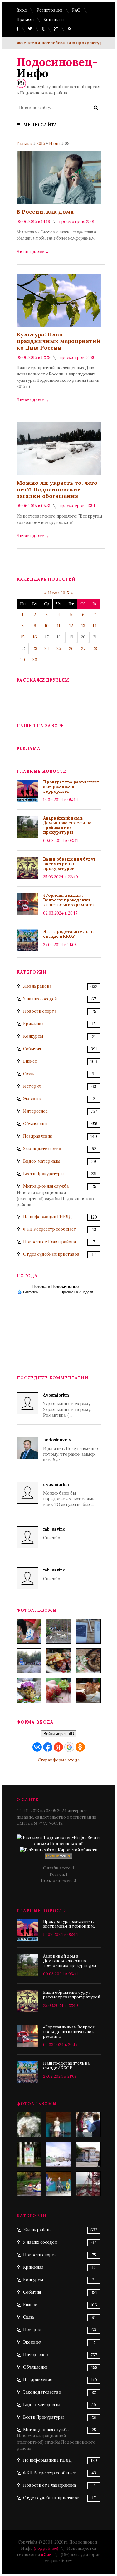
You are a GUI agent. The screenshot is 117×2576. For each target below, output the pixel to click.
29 (23, 660)
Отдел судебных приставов (51, 1254)
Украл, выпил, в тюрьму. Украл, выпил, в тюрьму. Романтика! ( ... (67, 1405)
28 (95, 649)
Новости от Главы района (49, 1242)
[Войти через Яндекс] (58, 1747)
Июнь (55, 144)
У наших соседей (40, 999)
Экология (32, 1099)
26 (71, 649)
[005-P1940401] (29, 1631)
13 (83, 626)
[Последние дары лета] (59, 1690)
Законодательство (42, 1149)
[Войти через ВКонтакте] (37, 1747)
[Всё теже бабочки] (29, 2125)
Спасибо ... (54, 1534)
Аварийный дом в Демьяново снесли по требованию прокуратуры (67, 825)
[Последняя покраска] (88, 2184)
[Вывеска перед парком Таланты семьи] (29, 2154)
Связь (29, 1074)
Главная (24, 144)
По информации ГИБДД (47, 1217)
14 (95, 626)
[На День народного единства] (29, 1690)
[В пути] (29, 2184)
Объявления (35, 1124)
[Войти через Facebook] (48, 1747)
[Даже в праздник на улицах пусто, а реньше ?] (59, 2154)
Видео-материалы (42, 1161)
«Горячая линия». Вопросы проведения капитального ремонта (69, 900)
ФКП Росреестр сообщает (50, 1229)
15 (23, 637)
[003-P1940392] (59, 1631)
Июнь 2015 (58, 593)
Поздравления (37, 1136)
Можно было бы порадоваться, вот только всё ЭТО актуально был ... (69, 1494)
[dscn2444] (59, 2184)
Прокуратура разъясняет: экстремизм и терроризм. (72, 787)
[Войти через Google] (69, 1747)
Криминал (33, 1024)
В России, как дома (45, 212)
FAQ (76, 10)
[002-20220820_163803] (88, 1631)
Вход (22, 10)
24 (47, 649)
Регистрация (49, 10)
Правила (25, 20)
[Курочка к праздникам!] (88, 1661)
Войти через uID (59, 1734)
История (32, 1086)
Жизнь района (37, 986)
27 (83, 649)
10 (47, 626)
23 (35, 649)
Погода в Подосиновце (56, 1286)
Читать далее (33, 252)
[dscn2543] (59, 2125)
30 (35, 660)
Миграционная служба (46, 1186)
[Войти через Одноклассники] (80, 1747)
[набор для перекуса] (88, 1690)
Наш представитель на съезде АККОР (69, 934)
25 (59, 649)
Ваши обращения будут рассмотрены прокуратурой (69, 864)
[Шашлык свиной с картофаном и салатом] (59, 1661)
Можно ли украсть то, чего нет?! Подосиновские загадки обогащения (57, 489)
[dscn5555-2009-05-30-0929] (88, 2125)
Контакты (54, 20)
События (32, 1049)
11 (59, 626)
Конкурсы (33, 1036)
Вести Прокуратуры (43, 1174)
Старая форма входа (59, 1760)
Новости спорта (40, 1011)
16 (35, 637)
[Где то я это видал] (88, 2154)
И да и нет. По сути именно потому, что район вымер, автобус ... (71, 1450)
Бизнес (30, 1061)
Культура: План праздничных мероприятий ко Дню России (58, 341)
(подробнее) (46, 2548)
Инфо (57, 67)
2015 (41, 144)
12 (71, 626)
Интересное (35, 1111)
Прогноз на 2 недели (77, 1292)
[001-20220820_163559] (29, 1661)
